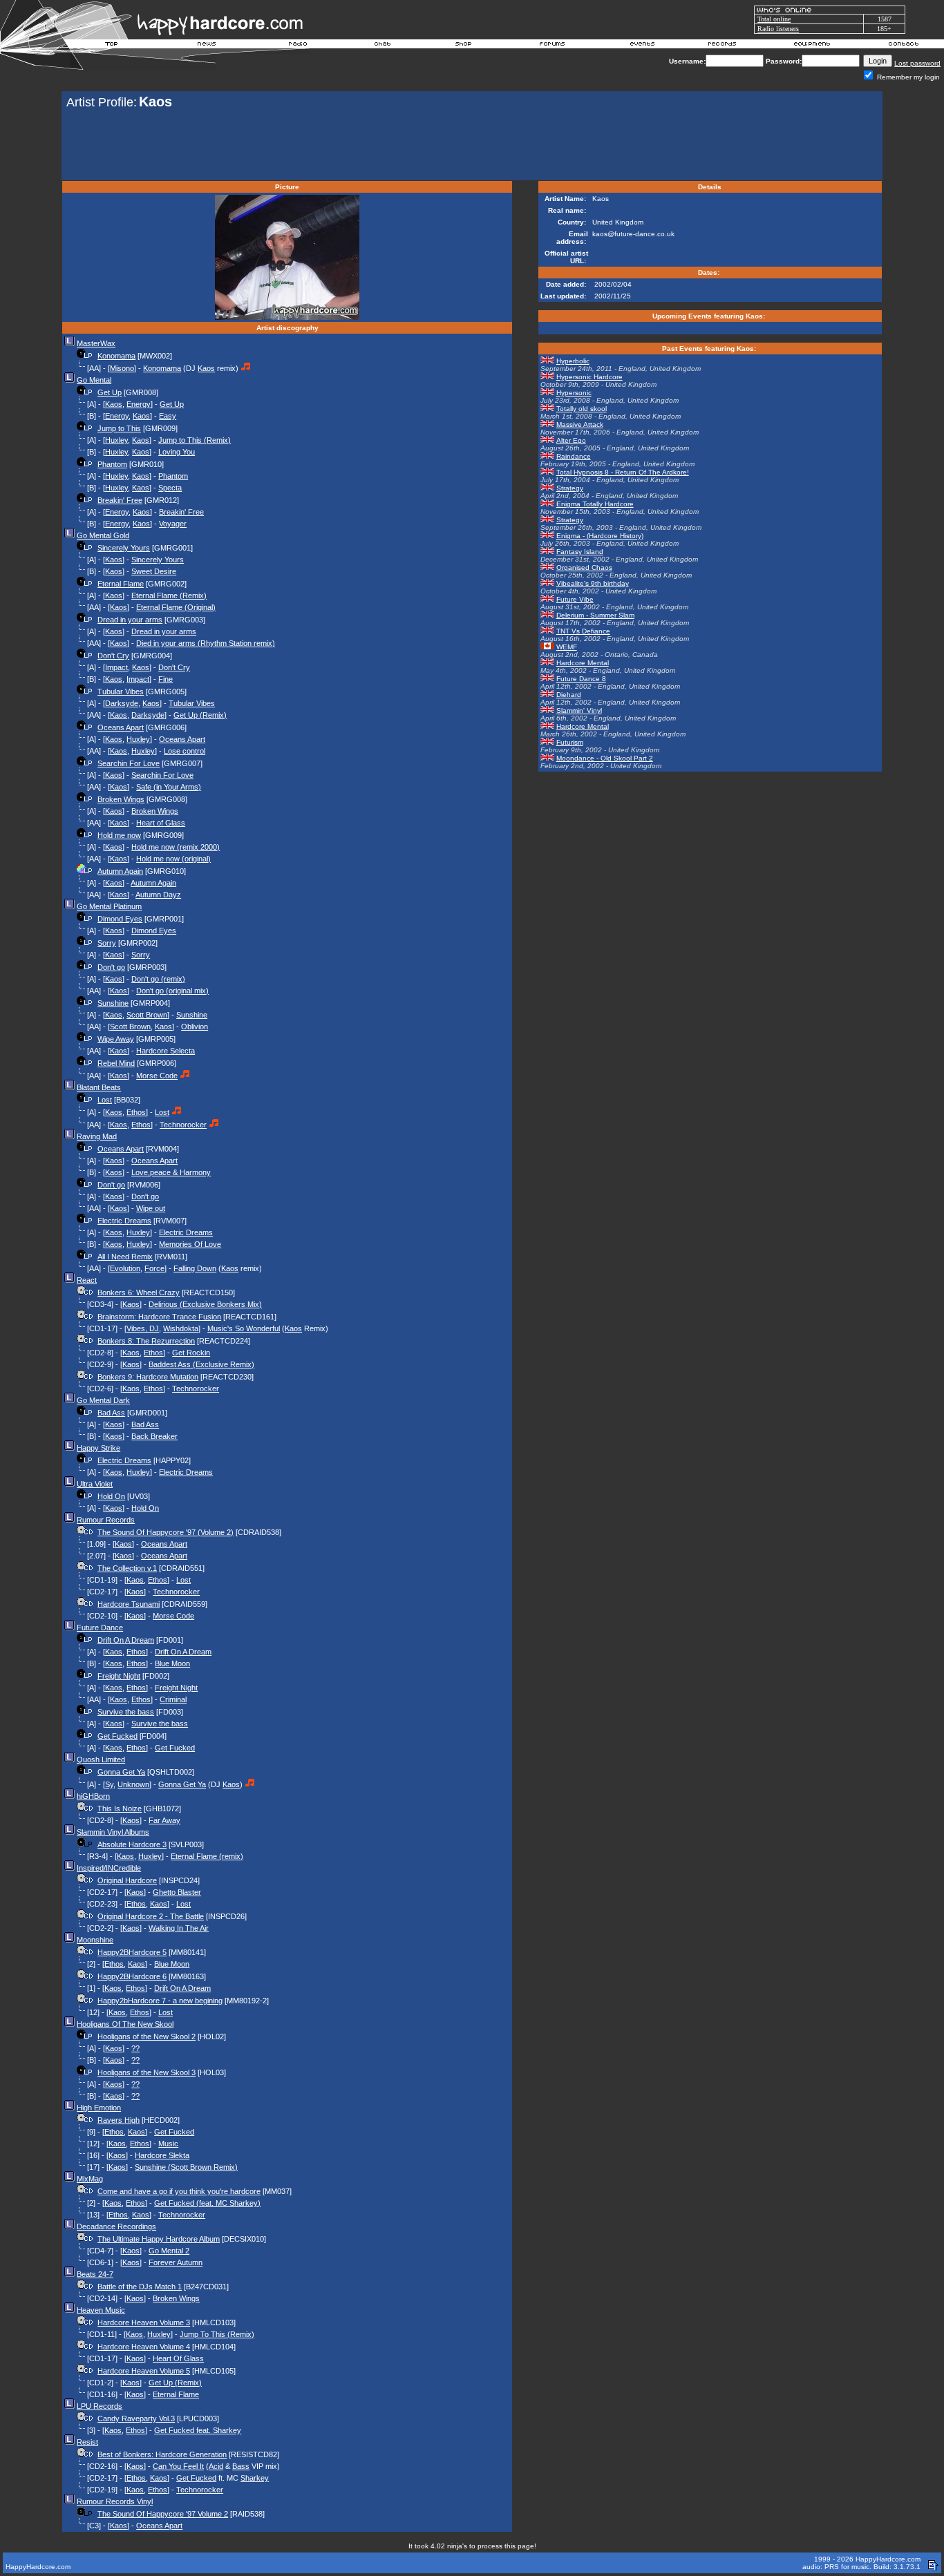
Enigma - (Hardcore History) (600, 536)
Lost (105, 1100)
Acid (216, 2466)
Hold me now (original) (173, 859)
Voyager (173, 524)
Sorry (107, 943)
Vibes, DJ (143, 1328)
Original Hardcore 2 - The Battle (151, 1916)
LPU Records (100, 2406)
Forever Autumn (176, 2262)
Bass (241, 2466)
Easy (168, 416)
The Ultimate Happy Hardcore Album (159, 2239)
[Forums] (553, 46)
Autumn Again (120, 871)
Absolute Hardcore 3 (132, 1844)
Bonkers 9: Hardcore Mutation (148, 1377)
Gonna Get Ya (121, 1772)
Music (168, 2144)
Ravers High (119, 2120)
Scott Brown (147, 1015)
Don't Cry (113, 656)
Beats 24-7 (95, 2274)
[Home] (112, 46)
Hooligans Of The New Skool (125, 2024)
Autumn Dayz (158, 895)
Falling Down (195, 1268)
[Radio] (299, 46)
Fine (166, 679)
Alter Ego (571, 440)
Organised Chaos (584, 567)
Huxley (116, 440)
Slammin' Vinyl (579, 710)
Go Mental (94, 380)
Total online (774, 19)
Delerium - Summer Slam (595, 615)
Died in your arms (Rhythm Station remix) (206, 643)
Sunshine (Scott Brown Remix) (186, 2167)
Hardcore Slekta (162, 2155)
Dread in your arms (130, 620)
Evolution (125, 1268)
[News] (205, 46)
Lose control (185, 751)
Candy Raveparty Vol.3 (136, 2418)
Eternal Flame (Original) (176, 607)
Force (154, 1268)
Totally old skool (582, 409)
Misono (122, 368)
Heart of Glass (161, 823)
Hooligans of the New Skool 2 (147, 2036)
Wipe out (151, 1208)
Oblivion (195, 1027)
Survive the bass (126, 1712)
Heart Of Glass (178, 2358)
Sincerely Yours (124, 548)
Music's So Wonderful (244, 1328)
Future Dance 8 (581, 679)
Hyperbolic (573, 361)
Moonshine (95, 1940)
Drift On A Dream (126, 1640)
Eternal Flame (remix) (207, 1856)
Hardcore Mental (583, 663)
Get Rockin (191, 1353)
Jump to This (119, 428)
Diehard (569, 695)
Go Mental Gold (103, 535)
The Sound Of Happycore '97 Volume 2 (163, 2514)
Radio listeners (778, 29)
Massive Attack (580, 424)
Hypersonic (574, 393)
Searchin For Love (129, 763)
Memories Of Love (190, 1244)
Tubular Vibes (121, 691)
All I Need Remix (125, 1257)
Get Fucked (117, 1736)
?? (135, 2048)
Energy (139, 404)
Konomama (116, 356)
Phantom (112, 464)
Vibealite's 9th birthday (593, 583)
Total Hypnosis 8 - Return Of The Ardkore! (623, 472)
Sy (109, 1784)
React (87, 1280)
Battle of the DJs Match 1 (140, 2287)
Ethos (136, 1112)
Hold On (111, 1496)
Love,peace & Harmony (171, 1172)
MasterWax (96, 343)
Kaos (206, 368)
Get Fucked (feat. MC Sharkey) (207, 2203)
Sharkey (255, 2478)
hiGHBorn (93, 1796)
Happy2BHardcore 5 (132, 1952)
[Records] (722, 46)
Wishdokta (181, 1328)
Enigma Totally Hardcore (595, 504)
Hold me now (119, 835)
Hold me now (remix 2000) (176, 847)
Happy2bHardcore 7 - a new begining (160, 2001)
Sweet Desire (154, 571)
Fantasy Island (580, 552)
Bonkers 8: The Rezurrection (146, 1341)
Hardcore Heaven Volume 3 (144, 2322)
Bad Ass (111, 1413)
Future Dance (100, 1628)
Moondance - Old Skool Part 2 (605, 758)
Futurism (570, 742)
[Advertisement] (472, 146)
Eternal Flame (121, 584)
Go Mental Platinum (109, 906)
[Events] (642, 46)
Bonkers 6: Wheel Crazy (139, 1292)
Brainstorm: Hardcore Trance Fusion (159, 1317)
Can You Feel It (178, 2466)
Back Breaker (154, 1436)
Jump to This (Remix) (195, 440)
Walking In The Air (179, 1928)
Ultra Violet (95, 1484)
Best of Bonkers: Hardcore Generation (162, 2454)
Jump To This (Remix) (217, 2334)
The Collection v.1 (127, 1568)
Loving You (177, 452)
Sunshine (113, 1003)
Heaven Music (101, 2310)
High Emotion (99, 2108)
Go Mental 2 (169, 2251)
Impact (116, 667)
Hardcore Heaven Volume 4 (144, 2347)
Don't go (111, 967)
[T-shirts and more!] (463, 46)
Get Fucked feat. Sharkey (198, 2430)
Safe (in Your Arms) (169, 787)
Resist (87, 2442)
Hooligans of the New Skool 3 (147, 2072)
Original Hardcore (127, 1880)
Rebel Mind (116, 1063)
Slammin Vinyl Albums (113, 1832)
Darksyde (122, 703)
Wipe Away (116, 1039)
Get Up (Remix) (200, 715)
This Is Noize (120, 1809)
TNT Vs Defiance (583, 631)
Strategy (570, 488)
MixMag (90, 2179)
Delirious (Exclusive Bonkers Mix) (205, 1304)
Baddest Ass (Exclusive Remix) (201, 1364)
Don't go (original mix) (172, 991)
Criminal (173, 1699)
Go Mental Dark (103, 1400)
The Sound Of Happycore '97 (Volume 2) (166, 1532)
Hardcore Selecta (166, 1051)
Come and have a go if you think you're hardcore (179, 2191)
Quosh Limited (101, 1759)
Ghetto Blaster (177, 1892)
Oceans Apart (121, 727)
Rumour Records (106, 1520)
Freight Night (119, 1676)
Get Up (110, 392)
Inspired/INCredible (109, 1868)
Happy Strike (98, 1448)
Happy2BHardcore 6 (132, 1976)
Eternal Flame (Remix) (169, 595)
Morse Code (157, 1076)
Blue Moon (172, 1663)
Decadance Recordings (116, 2226)
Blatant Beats (99, 1087)
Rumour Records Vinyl (115, 2501)
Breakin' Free (120, 500)
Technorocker (183, 1125)
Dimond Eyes (120, 919)
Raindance (574, 456)
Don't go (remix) (158, 979)
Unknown (133, 1784)
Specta (170, 488)
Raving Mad (97, 1136)
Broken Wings (121, 799)
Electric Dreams (124, 1221)
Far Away (164, 1820)
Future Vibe (575, 599)
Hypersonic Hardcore (589, 377)
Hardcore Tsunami (129, 1604)
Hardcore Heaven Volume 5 (144, 2371)
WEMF (567, 647)
